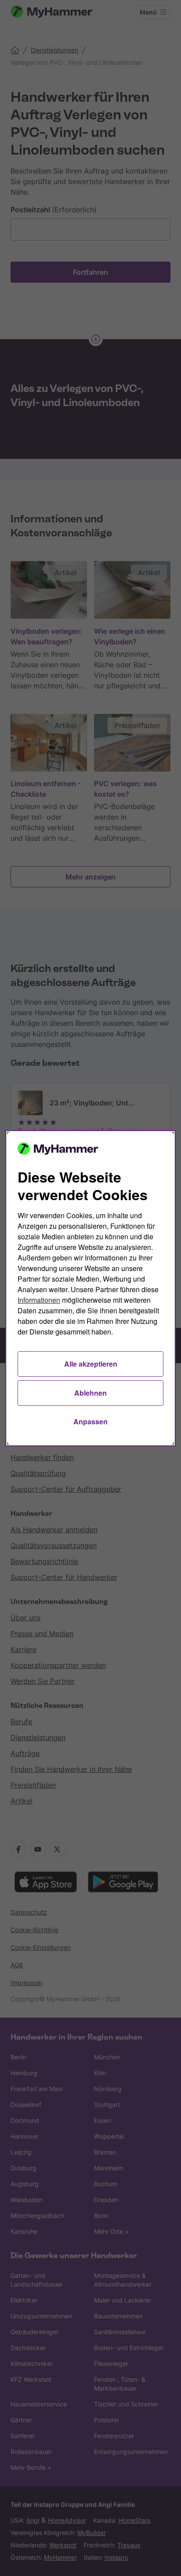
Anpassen (90, 1421)
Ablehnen (90, 1393)
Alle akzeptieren (91, 1364)
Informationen (39, 1300)
